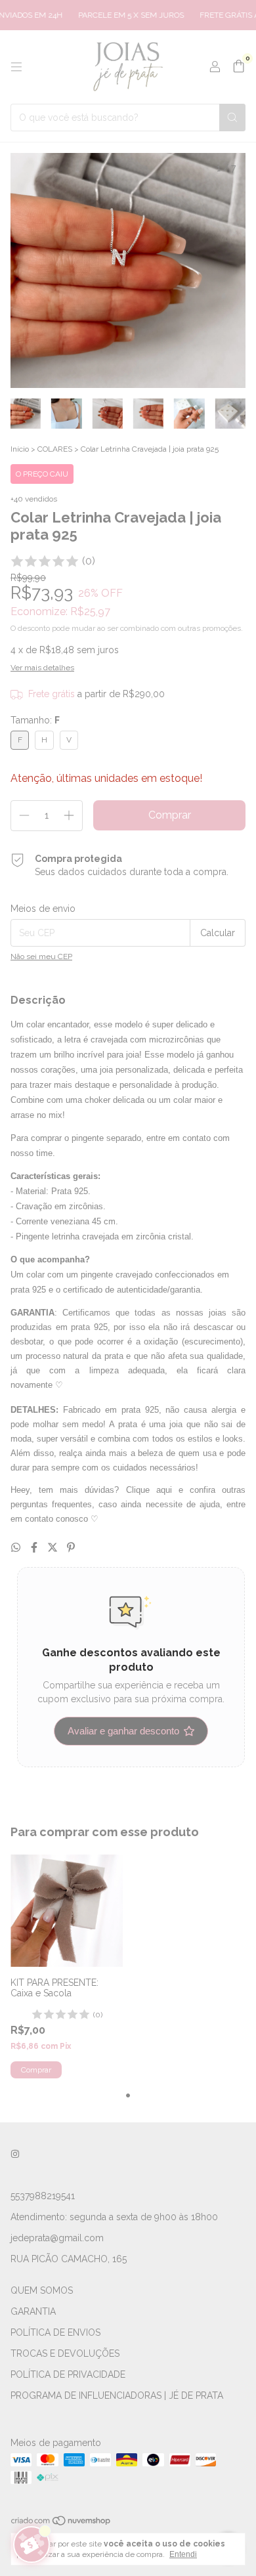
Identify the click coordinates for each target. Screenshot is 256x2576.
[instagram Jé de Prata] (15, 2154)
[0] (239, 67)
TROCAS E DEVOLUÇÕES (65, 2353)
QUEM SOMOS (42, 2290)
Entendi (183, 2554)
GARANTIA (33, 2311)
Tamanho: (35, 720)
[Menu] (16, 67)
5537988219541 (43, 2196)
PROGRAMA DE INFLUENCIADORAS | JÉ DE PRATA (117, 2395)
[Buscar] (232, 118)
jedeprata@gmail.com (57, 2238)
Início (20, 449)
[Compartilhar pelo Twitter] (54, 1548)
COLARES (55, 449)
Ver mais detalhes (42, 668)
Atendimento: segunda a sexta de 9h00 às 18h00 (114, 2217)
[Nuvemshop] (61, 2523)
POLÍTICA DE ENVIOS (55, 2332)
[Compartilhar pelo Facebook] (35, 1548)
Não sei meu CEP (41, 956)
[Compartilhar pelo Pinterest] (71, 1548)
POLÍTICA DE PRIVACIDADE (68, 2374)
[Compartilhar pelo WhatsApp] (17, 1548)
